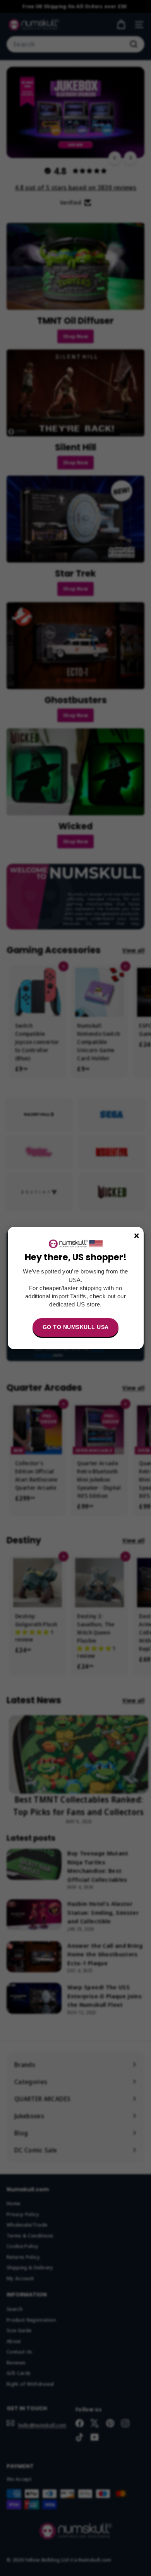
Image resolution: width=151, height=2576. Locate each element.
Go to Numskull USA (76, 1327)
